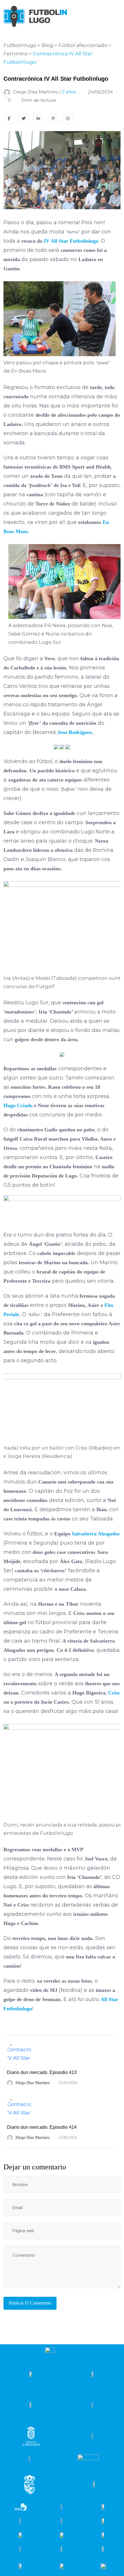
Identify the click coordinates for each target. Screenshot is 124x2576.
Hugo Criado (19, 1105)
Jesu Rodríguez (75, 732)
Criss (114, 1693)
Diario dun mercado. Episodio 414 (42, 2127)
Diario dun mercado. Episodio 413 (42, 2072)
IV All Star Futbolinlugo (71, 241)
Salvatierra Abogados (96, 1534)
